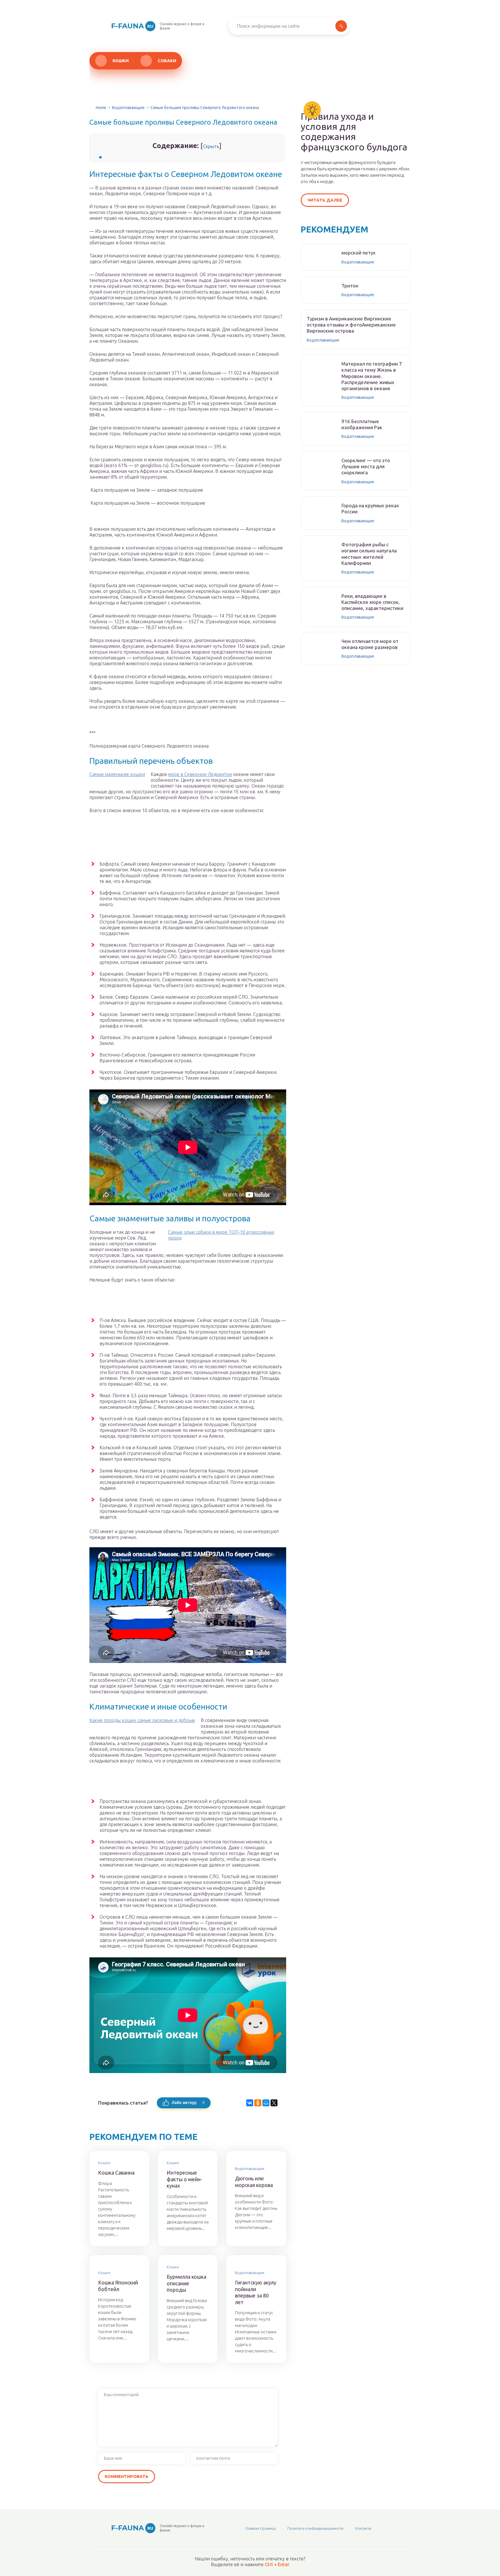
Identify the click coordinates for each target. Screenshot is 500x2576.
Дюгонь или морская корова (254, 2182)
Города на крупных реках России (370, 508)
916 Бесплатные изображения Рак (362, 424)
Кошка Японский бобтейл (118, 2286)
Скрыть (211, 146)
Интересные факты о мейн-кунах (184, 2179)
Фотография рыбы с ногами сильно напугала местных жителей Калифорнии (369, 554)
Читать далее (325, 200)
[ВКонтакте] (250, 2103)
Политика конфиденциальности (315, 2528)
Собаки (167, 61)
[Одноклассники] (258, 2103)
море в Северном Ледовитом (200, 774)
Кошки (121, 61)
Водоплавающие (128, 108)
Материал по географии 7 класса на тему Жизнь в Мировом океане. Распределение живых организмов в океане (372, 376)
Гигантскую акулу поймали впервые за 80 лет (256, 2292)
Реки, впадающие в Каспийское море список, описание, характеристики (372, 602)
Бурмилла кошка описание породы (186, 2283)
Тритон (350, 286)
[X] (274, 2103)
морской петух (359, 253)
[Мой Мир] (266, 2103)
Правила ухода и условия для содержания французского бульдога (354, 132)
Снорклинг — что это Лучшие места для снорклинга (366, 466)
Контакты (363, 2528)
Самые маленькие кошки (117, 774)
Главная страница (261, 2528)
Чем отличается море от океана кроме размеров (370, 644)
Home (101, 108)
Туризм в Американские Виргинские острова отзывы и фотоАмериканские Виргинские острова (351, 325)
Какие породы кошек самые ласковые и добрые (142, 1720)
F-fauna (132, 26)
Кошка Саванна (116, 2173)
